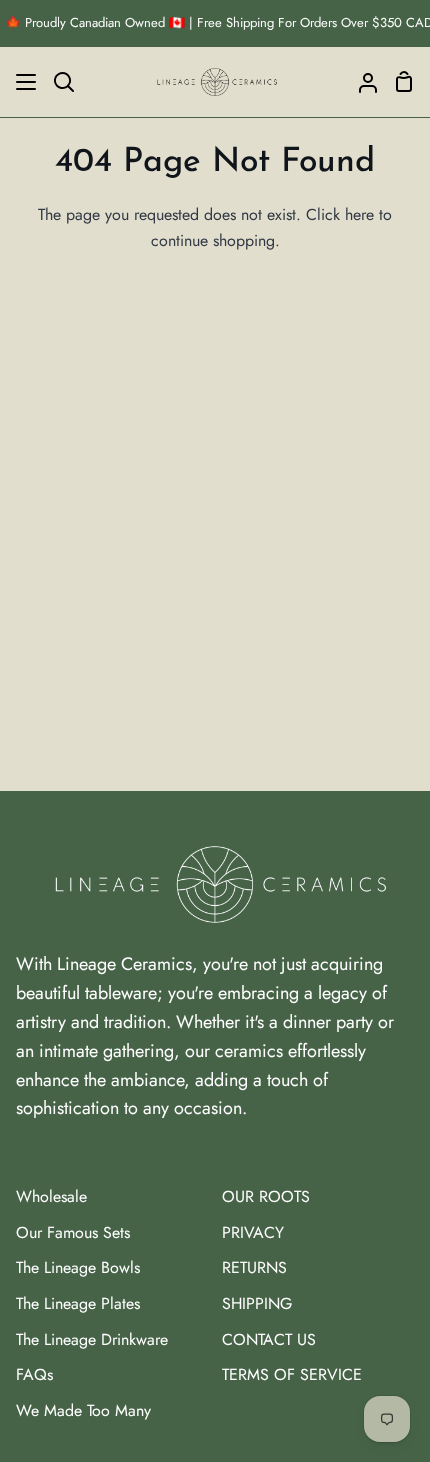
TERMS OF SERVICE (292, 1374)
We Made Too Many (83, 1410)
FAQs (34, 1374)
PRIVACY (253, 1232)
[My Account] (360, 82)
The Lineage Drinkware (92, 1339)
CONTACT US (269, 1339)
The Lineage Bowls (78, 1267)
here (359, 214)
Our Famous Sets (73, 1232)
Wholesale (51, 1196)
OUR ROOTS (266, 1196)
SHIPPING (257, 1303)
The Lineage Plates (78, 1303)
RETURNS (254, 1267)
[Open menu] (19, 82)
